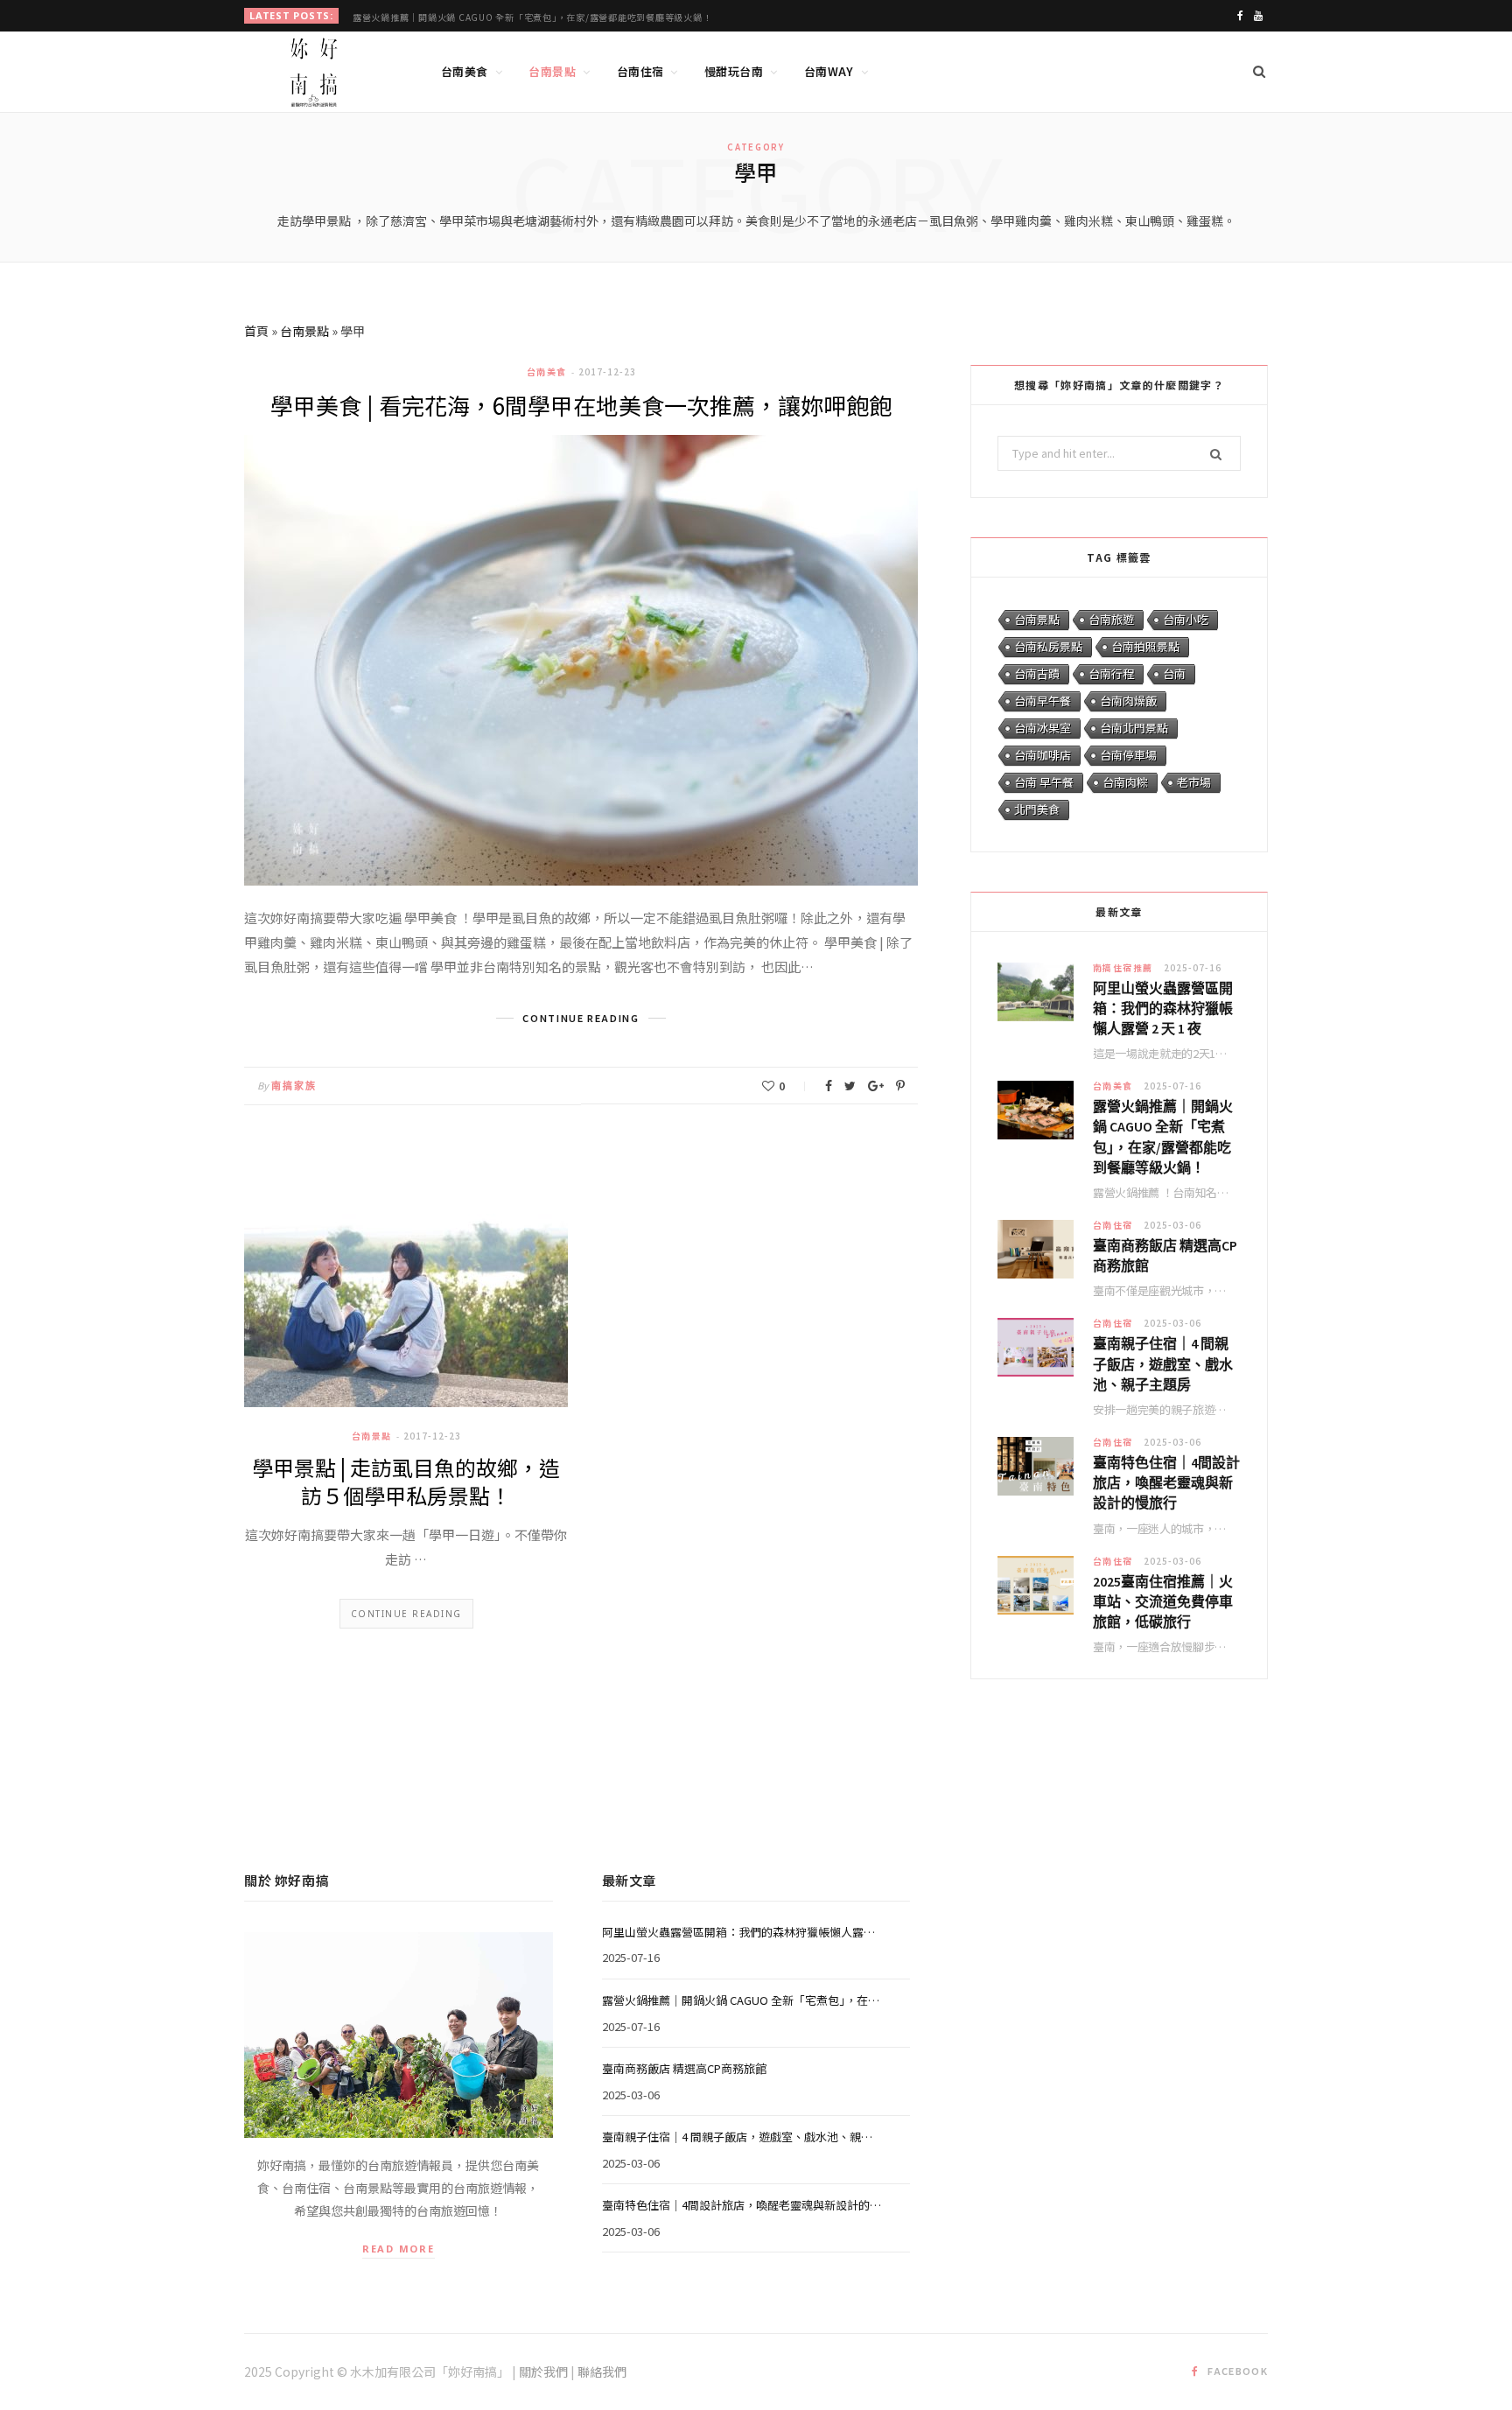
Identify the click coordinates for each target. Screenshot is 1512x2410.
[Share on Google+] (876, 1086)
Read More (399, 2249)
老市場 (1194, 782)
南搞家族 (294, 1086)
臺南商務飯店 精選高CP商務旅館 (1165, 1255)
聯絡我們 (602, 2371)
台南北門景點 (1134, 728)
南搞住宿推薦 (1123, 967)
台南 (1174, 673)
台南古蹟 (1037, 673)
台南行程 (1111, 673)
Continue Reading (406, 1614)
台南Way (829, 71)
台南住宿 (640, 71)
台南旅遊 (1111, 619)
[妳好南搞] (314, 73)
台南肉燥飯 (1128, 701)
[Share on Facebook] (829, 1086)
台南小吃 (1186, 619)
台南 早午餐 (1044, 782)
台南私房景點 (1048, 646)
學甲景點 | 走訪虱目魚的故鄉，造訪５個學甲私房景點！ (406, 1481)
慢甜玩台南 (734, 71)
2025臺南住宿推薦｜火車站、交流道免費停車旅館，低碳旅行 (1163, 1601)
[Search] (1259, 72)
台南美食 (465, 71)
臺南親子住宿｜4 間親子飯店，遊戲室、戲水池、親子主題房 (1163, 1363)
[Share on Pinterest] (900, 1086)
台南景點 (552, 71)
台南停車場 (1128, 755)
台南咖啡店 (1043, 755)
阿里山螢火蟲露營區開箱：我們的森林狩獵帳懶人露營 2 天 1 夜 (1163, 1008)
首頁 (256, 331)
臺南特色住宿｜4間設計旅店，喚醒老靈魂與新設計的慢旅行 (1166, 1482)
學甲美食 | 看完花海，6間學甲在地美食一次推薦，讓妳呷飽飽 (581, 405)
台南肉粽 (1125, 782)
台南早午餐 (1043, 701)
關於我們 (543, 2371)
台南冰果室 (1043, 728)
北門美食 (1037, 809)
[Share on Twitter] (850, 1086)
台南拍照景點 (1145, 646)
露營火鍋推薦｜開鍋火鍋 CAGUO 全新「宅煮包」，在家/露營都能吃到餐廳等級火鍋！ (532, 17)
